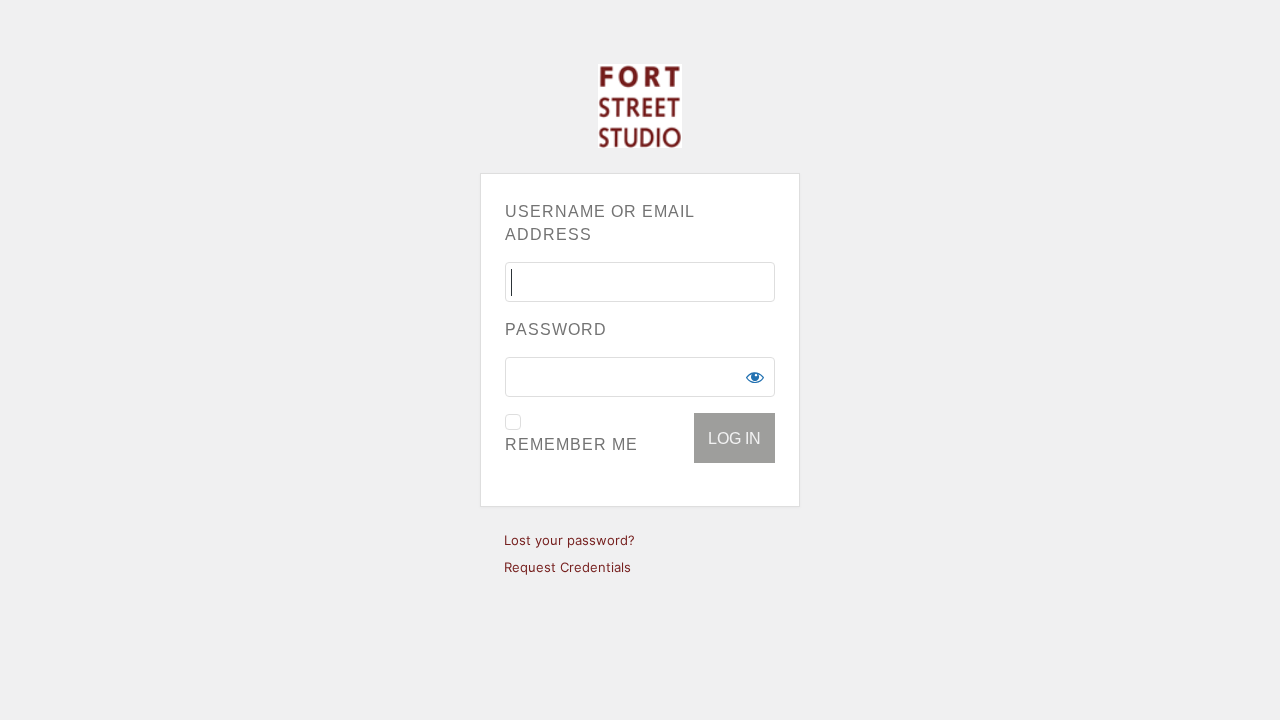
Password (556, 329)
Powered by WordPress (640, 106)
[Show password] (755, 377)
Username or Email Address (599, 223)
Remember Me (571, 444)
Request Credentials (567, 567)
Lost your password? (569, 540)
